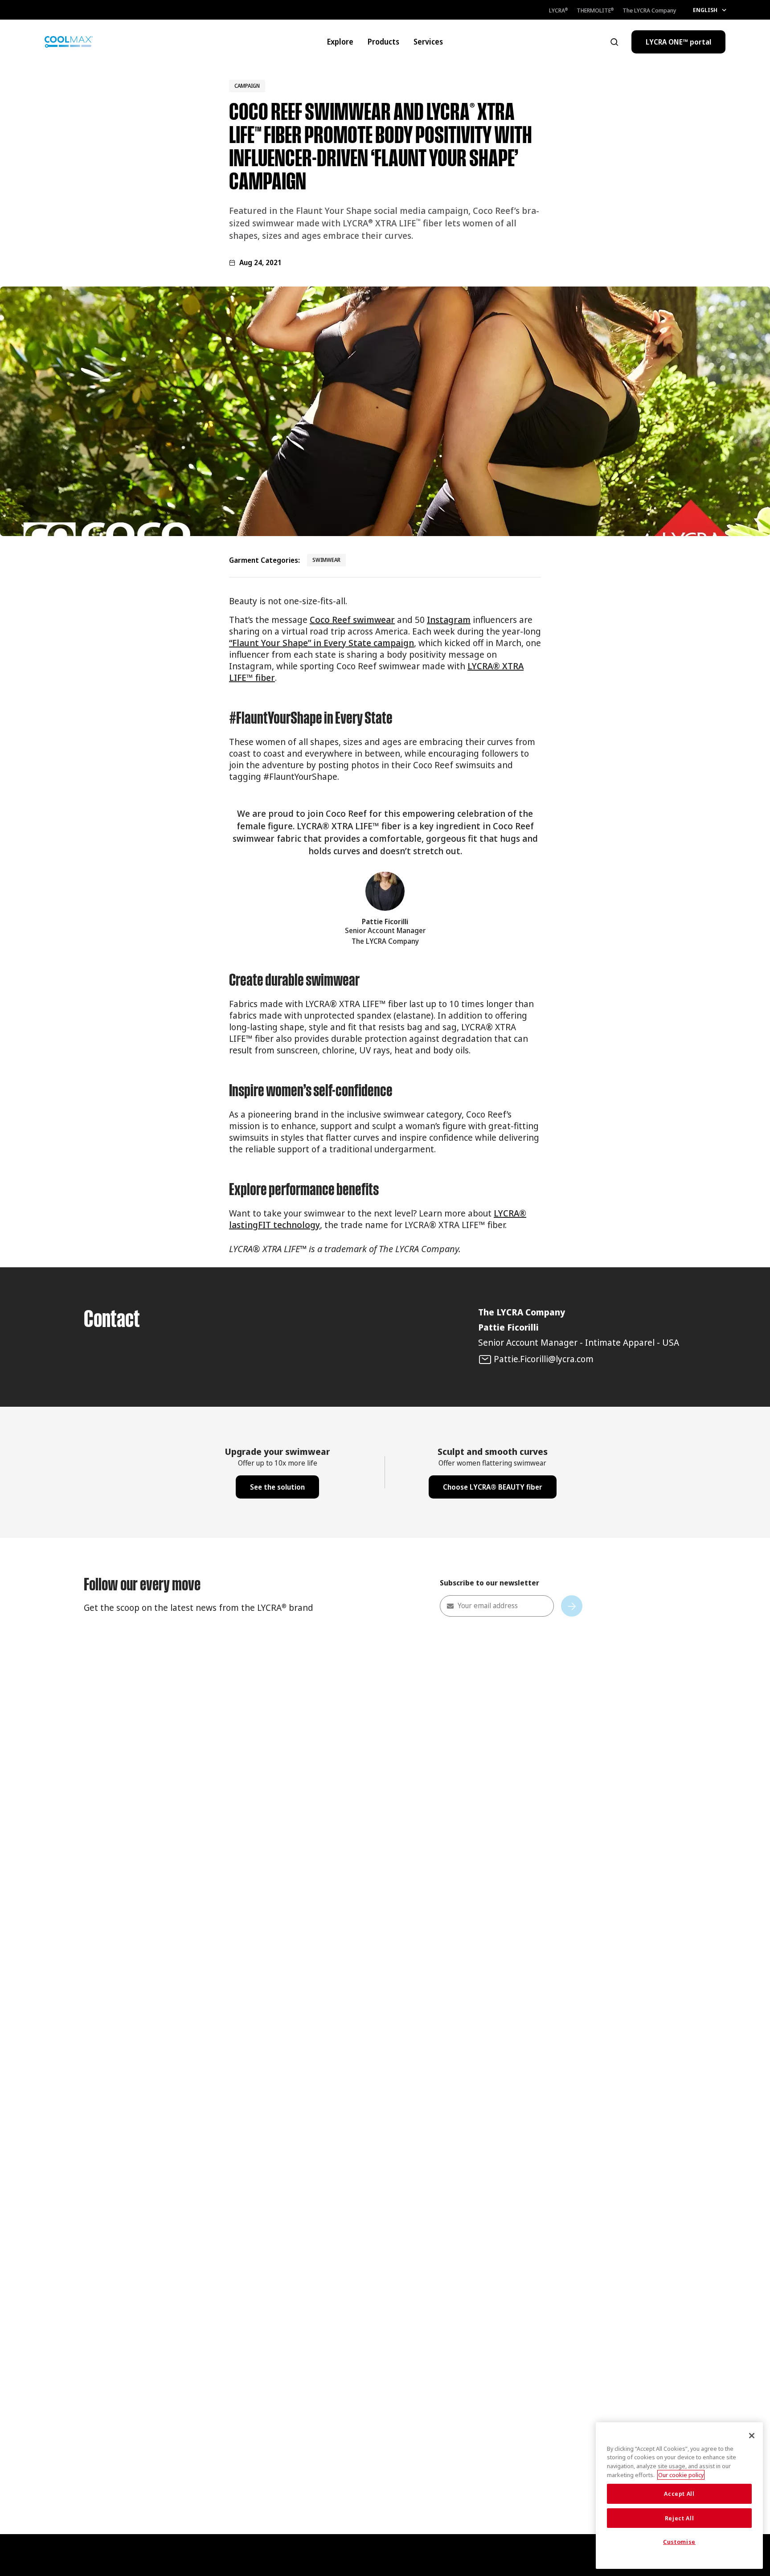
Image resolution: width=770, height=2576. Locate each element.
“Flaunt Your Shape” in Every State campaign (322, 643)
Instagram (449, 620)
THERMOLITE (595, 10)
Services (428, 42)
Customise (679, 2542)
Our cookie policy (681, 2475)
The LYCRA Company (649, 10)
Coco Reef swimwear (352, 620)
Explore (340, 42)
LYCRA (558, 10)
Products (383, 42)
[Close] (752, 2436)
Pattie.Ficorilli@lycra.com (544, 1359)
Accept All (679, 2494)
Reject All (680, 2518)
